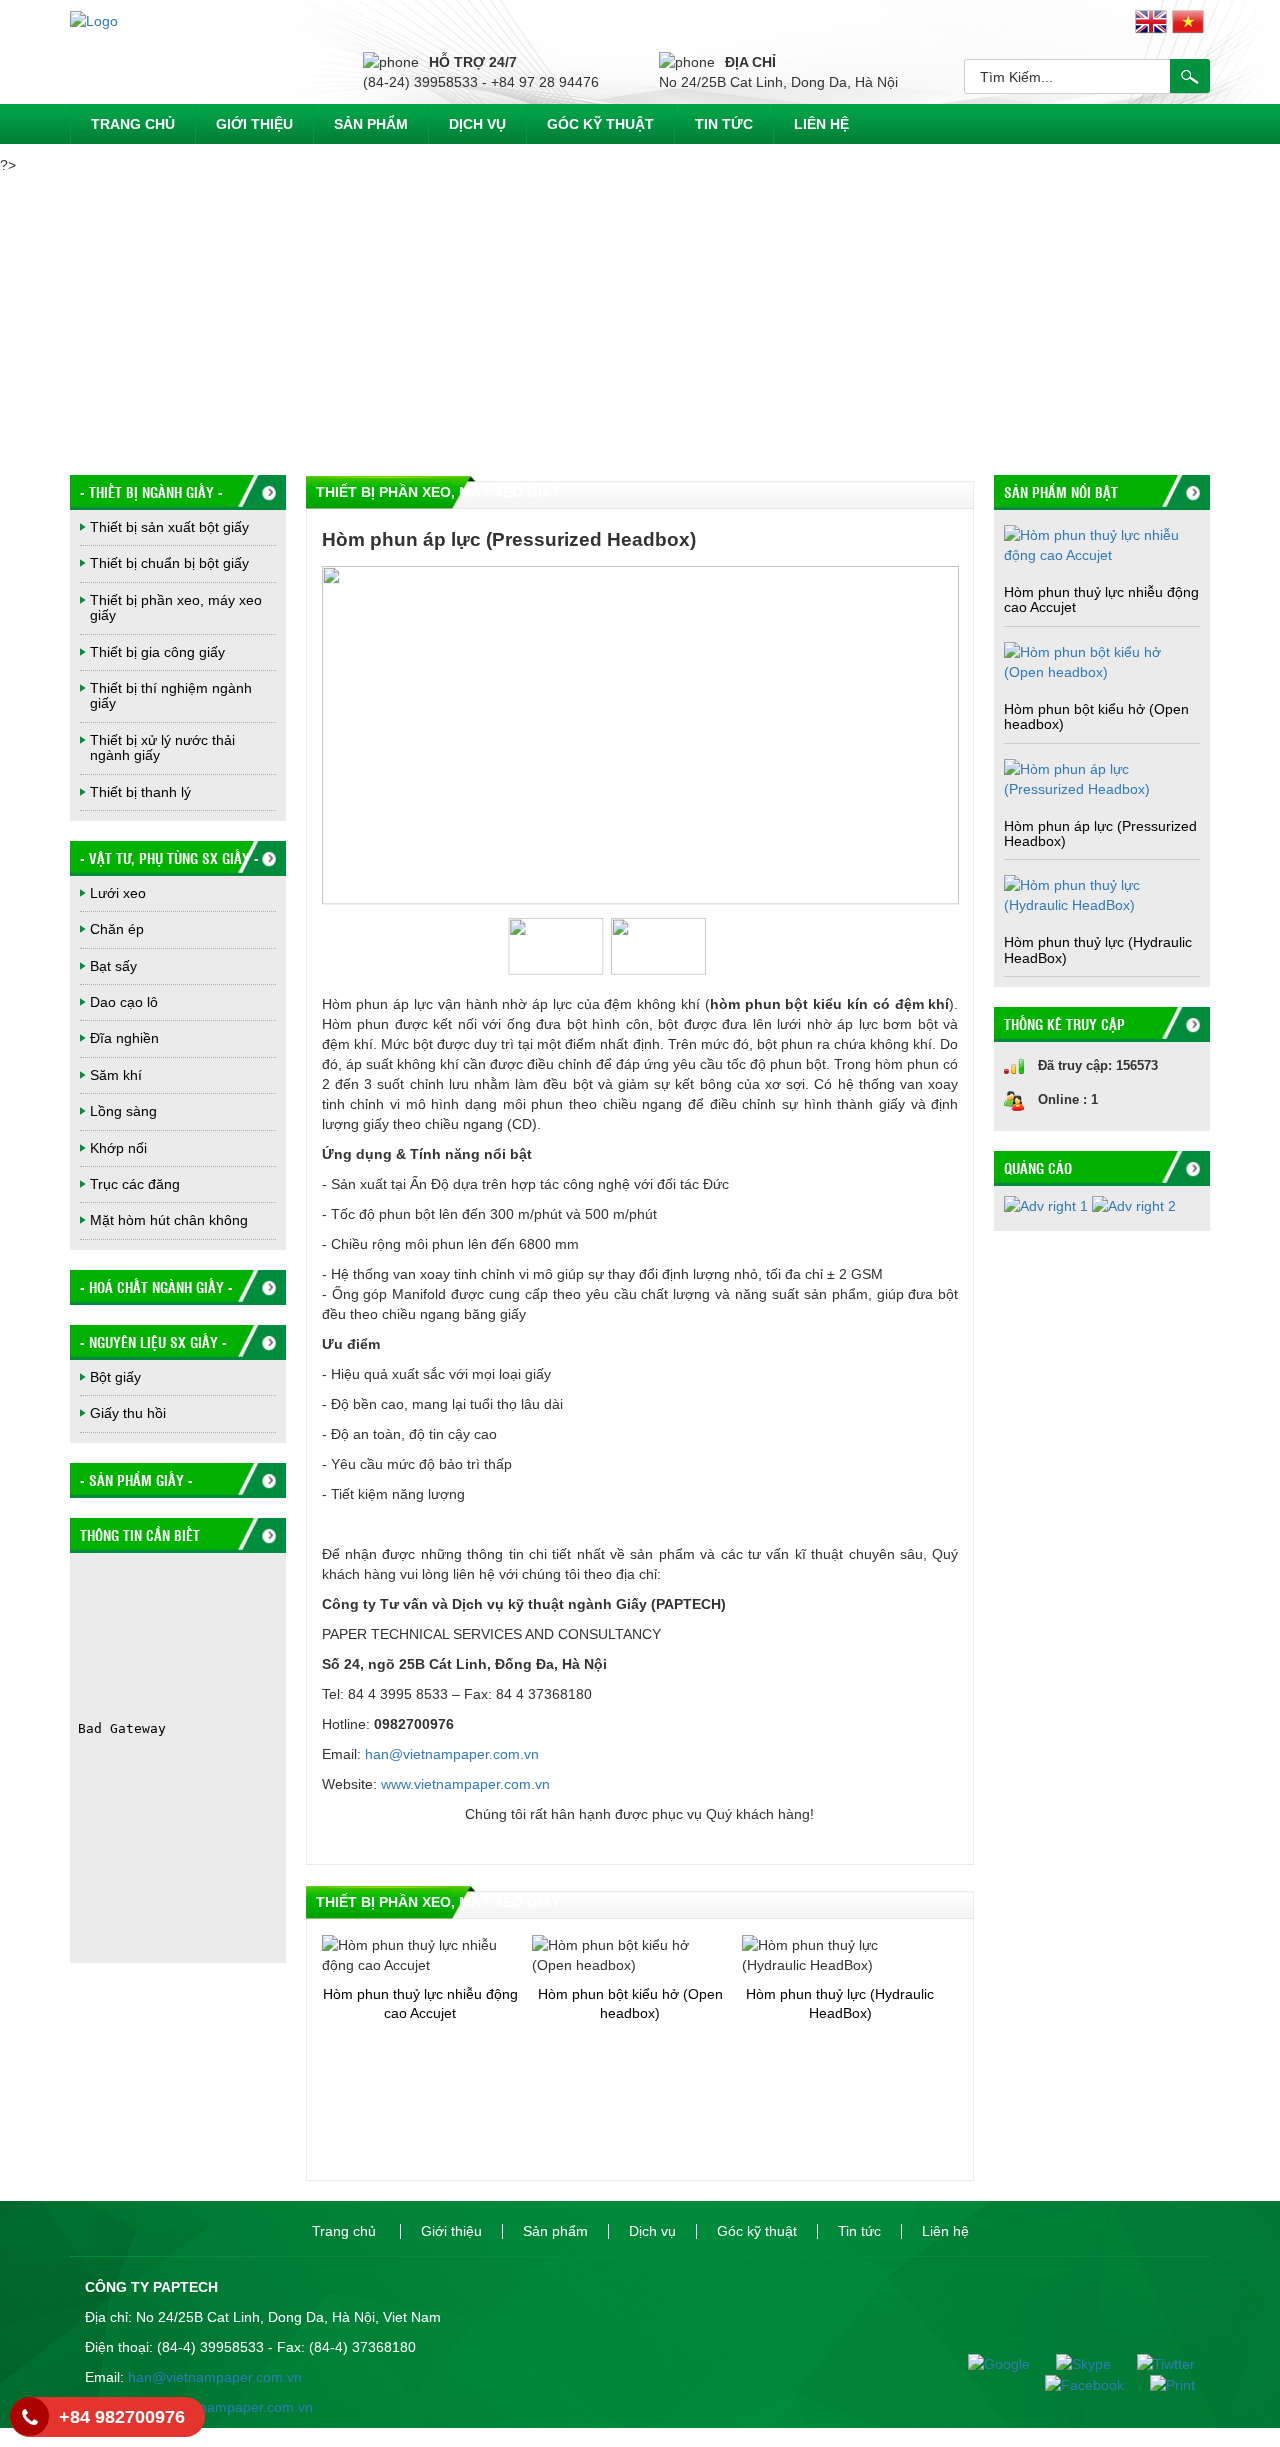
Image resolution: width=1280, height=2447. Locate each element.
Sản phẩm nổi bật (1061, 492)
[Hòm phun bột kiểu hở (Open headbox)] (1102, 660)
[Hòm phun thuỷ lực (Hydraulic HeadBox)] (1102, 894)
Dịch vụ (477, 124)
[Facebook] (1075, 2384)
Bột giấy (115, 1377)
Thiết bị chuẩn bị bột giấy (169, 563)
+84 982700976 (122, 2417)
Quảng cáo (1038, 1168)
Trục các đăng (135, 1184)
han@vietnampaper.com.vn (452, 1754)
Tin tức (724, 124)
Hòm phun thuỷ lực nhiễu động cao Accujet (1101, 599)
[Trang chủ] (94, 20)
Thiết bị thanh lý (140, 792)
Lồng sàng (123, 1111)
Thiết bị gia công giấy (157, 652)
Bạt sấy (113, 966)
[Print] (1161, 2384)
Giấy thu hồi (128, 1413)
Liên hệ (821, 124)
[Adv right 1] (1048, 1212)
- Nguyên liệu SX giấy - (153, 1342)
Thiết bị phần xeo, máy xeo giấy (176, 607)
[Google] (990, 2363)
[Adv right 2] (1134, 1212)
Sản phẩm (371, 124)
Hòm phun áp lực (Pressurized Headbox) (1100, 833)
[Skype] (1074, 2363)
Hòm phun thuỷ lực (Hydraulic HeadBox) (1098, 949)
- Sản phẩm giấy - (136, 1480)
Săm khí (116, 1075)
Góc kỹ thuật (600, 124)
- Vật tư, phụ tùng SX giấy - (169, 858)
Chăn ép (117, 929)
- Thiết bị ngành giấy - (151, 492)
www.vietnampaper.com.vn (465, 1784)
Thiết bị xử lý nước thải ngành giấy (162, 747)
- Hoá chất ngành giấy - (156, 1287)
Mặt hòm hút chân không (169, 1220)
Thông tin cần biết (140, 1535)
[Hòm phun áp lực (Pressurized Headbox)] (1102, 777)
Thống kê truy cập (1064, 1024)
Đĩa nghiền (124, 1038)
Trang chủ (133, 124)
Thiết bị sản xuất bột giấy (169, 527)
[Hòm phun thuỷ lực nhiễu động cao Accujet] (1102, 544)
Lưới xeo (118, 893)
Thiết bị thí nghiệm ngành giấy (171, 695)
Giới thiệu (254, 124)
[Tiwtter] (1155, 2363)
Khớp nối (118, 1148)
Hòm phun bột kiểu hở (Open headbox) (1096, 716)
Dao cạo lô (124, 1002)
